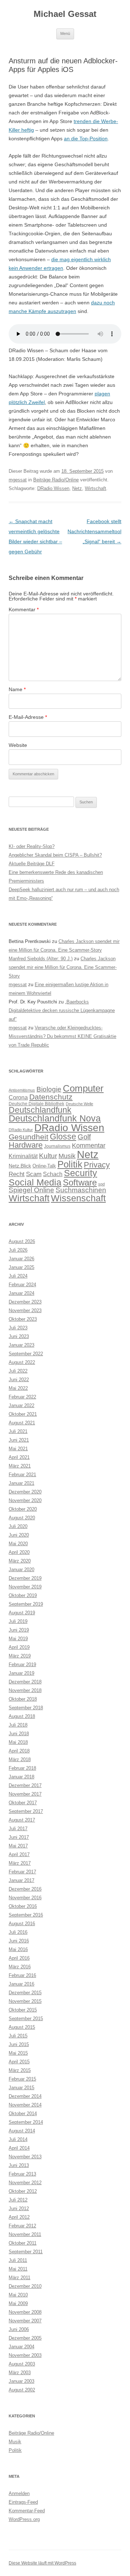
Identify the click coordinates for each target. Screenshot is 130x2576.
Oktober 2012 (23, 2191)
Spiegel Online (31, 1190)
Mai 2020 (18, 1544)
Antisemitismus (22, 1090)
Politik (70, 1164)
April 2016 (19, 1958)
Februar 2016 (22, 1975)
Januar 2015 (21, 2088)
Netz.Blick (20, 1166)
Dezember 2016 (25, 1889)
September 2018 (26, 1708)
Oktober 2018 (23, 1699)
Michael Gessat (65, 14)
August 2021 (22, 1423)
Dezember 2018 (25, 1682)
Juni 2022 (19, 1380)
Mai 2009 (18, 2303)
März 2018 (20, 1759)
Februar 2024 (22, 1285)
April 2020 (19, 1552)
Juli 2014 (18, 2139)
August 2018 (22, 1716)
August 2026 (22, 1241)
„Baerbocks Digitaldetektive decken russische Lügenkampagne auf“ (62, 1010)
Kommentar (24, 609)
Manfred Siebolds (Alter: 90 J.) (41, 959)
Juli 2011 (18, 2260)
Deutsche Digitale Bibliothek (36, 1104)
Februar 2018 (22, 1768)
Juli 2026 (18, 1250)
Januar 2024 (21, 1293)
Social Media (35, 1182)
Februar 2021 (22, 1475)
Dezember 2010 (25, 2286)
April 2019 (19, 1647)
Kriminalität (23, 1156)
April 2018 (19, 1751)
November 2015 (25, 2001)
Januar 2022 (21, 1405)
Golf (84, 1137)
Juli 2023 (18, 1328)
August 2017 (22, 1820)
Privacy (97, 1165)
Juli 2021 (18, 1431)
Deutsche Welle (79, 1104)
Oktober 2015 (23, 2010)
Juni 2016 (19, 1941)
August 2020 (22, 1518)
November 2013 (25, 2157)
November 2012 (25, 2183)
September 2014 (26, 2122)
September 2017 (26, 1811)
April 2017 (19, 1854)
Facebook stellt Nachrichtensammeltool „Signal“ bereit (94, 531)
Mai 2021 (18, 1449)
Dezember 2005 (25, 2338)
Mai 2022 (18, 1388)
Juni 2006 (19, 2329)
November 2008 (25, 2312)
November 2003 (25, 2355)
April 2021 (19, 1457)
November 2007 (25, 2321)
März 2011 (19, 2278)
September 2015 (26, 2019)
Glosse (63, 1137)
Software (80, 1182)
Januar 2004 (21, 2347)
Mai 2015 (18, 2053)
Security (81, 1173)
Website (18, 745)
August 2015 (22, 2027)
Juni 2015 (19, 2044)
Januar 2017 (21, 1880)
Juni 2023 (19, 1336)
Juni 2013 (19, 2165)
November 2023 (25, 1310)
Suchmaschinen (81, 1190)
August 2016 (22, 1924)
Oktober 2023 (23, 1319)
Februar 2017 (22, 1872)
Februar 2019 (22, 1665)
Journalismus (57, 1146)
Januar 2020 (21, 1570)
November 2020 (25, 1500)
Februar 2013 (22, 2174)
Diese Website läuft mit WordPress (42, 2563)
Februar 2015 (22, 2079)
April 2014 (19, 2148)
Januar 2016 (21, 1984)
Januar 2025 (21, 1267)
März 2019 (20, 1656)
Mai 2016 (18, 1949)
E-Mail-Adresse (28, 717)
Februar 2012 (22, 2226)
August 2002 (22, 2390)
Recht (17, 1174)
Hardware (26, 1145)
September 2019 (26, 1604)
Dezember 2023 (25, 1302)
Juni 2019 (19, 1630)
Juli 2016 (18, 1932)
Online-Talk (44, 1166)
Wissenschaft (78, 1198)
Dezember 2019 (25, 1578)
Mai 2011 (18, 2269)
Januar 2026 (21, 1259)
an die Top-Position (86, 139)
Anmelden (19, 2493)
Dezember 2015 (25, 1993)
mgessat (18, 480)
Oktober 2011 (23, 2243)
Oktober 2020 (23, 1509)
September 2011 (26, 2252)
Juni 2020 (19, 1535)
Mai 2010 (18, 2295)
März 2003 (20, 2373)
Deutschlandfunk (40, 1110)
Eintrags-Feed (23, 2502)
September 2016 (26, 1915)
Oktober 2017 (23, 1803)
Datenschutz (51, 1097)
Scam (34, 1174)
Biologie (49, 1089)
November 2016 (25, 1898)
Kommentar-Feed (27, 2511)
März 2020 (20, 1561)
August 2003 (22, 2364)
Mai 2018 (18, 1742)
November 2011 (25, 2234)
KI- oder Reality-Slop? (32, 846)
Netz (77, 488)
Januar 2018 (21, 1777)
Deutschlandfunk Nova (55, 1118)
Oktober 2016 (23, 1906)
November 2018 (25, 1690)
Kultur (48, 1156)
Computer (83, 1088)
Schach (53, 1174)
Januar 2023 (21, 1345)
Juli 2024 (18, 1276)
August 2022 (22, 1362)
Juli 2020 (18, 1526)
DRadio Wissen (53, 488)
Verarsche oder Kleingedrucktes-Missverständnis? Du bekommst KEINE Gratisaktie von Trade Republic (62, 1036)
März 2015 (20, 2070)
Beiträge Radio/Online (56, 480)
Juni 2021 (19, 1440)
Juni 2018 (19, 1734)
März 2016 (20, 1967)
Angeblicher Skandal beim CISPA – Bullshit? (55, 855)
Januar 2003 (21, 2381)
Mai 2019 (18, 1639)
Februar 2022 (22, 1397)
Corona (18, 1097)
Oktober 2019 (23, 1595)
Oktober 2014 (23, 2114)
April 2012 (19, 2217)
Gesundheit (29, 1137)
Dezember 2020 (25, 1492)
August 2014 (22, 2131)
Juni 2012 (19, 2208)
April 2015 (19, 2062)
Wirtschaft (96, 488)
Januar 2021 (21, 1483)
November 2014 (25, 2105)
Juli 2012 (18, 2200)
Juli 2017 (18, 1829)
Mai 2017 (18, 1846)
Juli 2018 (18, 1725)
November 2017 (25, 1794)
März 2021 (20, 1466)
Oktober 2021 (23, 1414)
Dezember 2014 (25, 2096)
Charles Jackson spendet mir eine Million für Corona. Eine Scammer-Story (63, 967)
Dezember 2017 (25, 1785)
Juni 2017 (19, 1837)
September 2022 (26, 1354)
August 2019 (22, 1613)
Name (17, 689)
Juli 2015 (18, 2036)
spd (101, 1184)
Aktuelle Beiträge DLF (32, 864)
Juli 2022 (18, 1371)
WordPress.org (24, 2519)
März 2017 (20, 1863)
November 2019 (25, 1587)
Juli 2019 (18, 1621)
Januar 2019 (21, 1673)
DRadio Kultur (21, 1130)
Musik (67, 1156)
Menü (65, 33)
